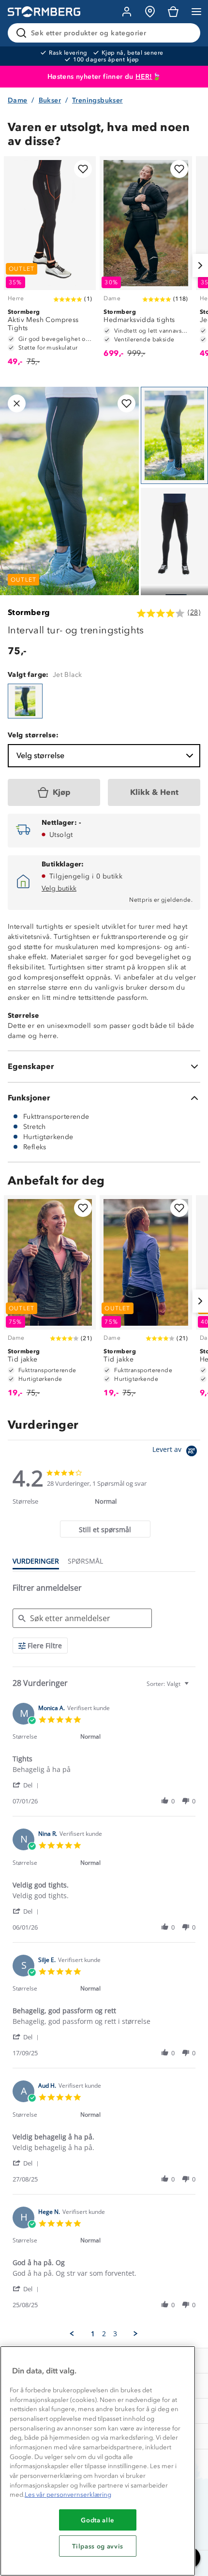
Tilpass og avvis (98, 2546)
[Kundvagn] (173, 12)
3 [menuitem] (115, 2334)
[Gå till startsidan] (44, 12)
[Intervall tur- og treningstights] (25, 701)
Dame (18, 100)
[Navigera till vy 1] (174, 435)
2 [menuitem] (104, 2334)
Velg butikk (59, 888)
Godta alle (98, 2520)
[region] (98, 2461)
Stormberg (29, 612)
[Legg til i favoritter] (83, 169)
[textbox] (193, 1688)
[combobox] (169, 1684)
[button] (27, 1785)
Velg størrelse (40, 755)
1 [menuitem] (93, 2334)
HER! (144, 77)
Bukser (50, 100)
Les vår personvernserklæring (68, 2495)
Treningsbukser (97, 100)
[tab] (105, 1529)
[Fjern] (187, 33)
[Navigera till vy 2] (174, 536)
